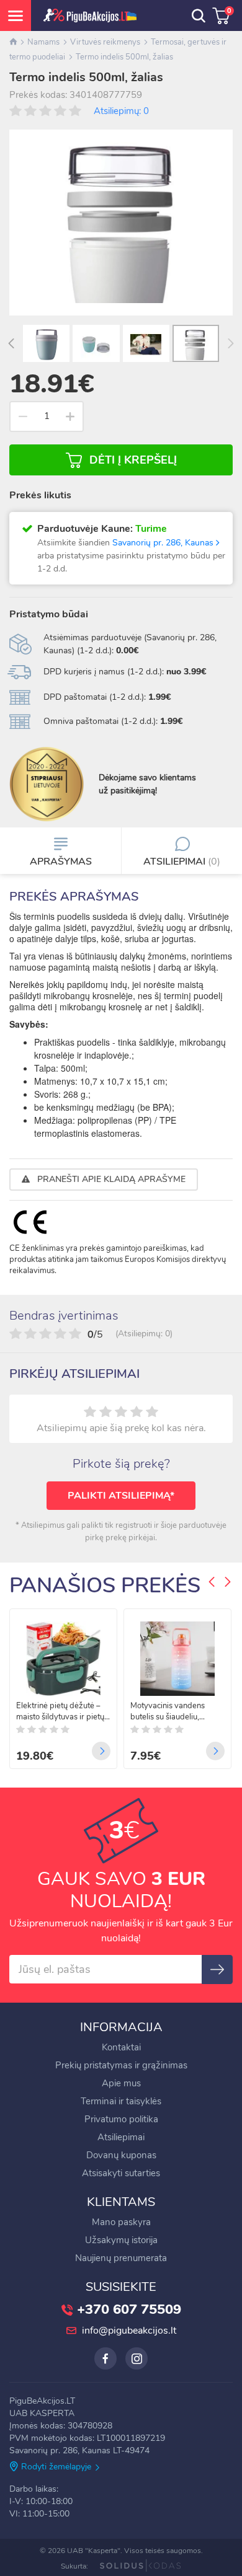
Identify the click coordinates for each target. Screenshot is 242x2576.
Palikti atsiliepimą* (121, 1496)
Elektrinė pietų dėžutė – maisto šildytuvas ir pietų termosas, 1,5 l (60, 1711)
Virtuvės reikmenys (105, 42)
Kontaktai (121, 2047)
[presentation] (11, 345)
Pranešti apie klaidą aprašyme (110, 1179)
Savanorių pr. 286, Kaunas (164, 543)
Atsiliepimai (121, 2137)
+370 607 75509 (129, 2309)
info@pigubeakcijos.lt (129, 2331)
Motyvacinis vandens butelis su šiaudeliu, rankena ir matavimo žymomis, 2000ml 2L (168, 1711)
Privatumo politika (121, 2119)
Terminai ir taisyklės (121, 2101)
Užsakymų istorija (121, 2240)
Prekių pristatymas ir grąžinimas (121, 2065)
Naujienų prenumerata (121, 2258)
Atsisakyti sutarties (121, 2173)
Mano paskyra (121, 2222)
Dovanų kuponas (121, 2155)
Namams (43, 42)
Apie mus (121, 2083)
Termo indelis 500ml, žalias (124, 57)
